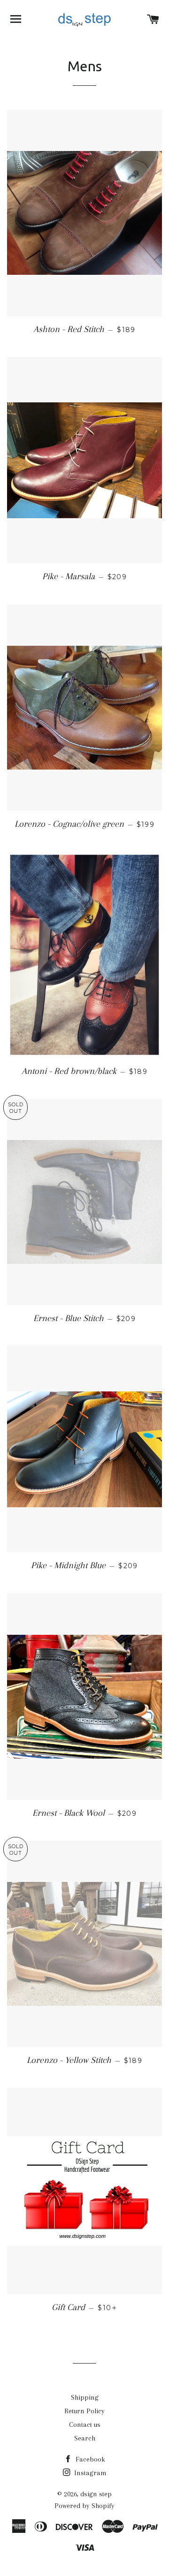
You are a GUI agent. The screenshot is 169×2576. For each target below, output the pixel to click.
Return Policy (84, 2411)
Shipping (85, 2397)
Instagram (89, 2473)
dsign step (96, 2494)
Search (85, 2438)
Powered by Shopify (84, 2506)
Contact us (85, 2425)
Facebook (89, 2459)
